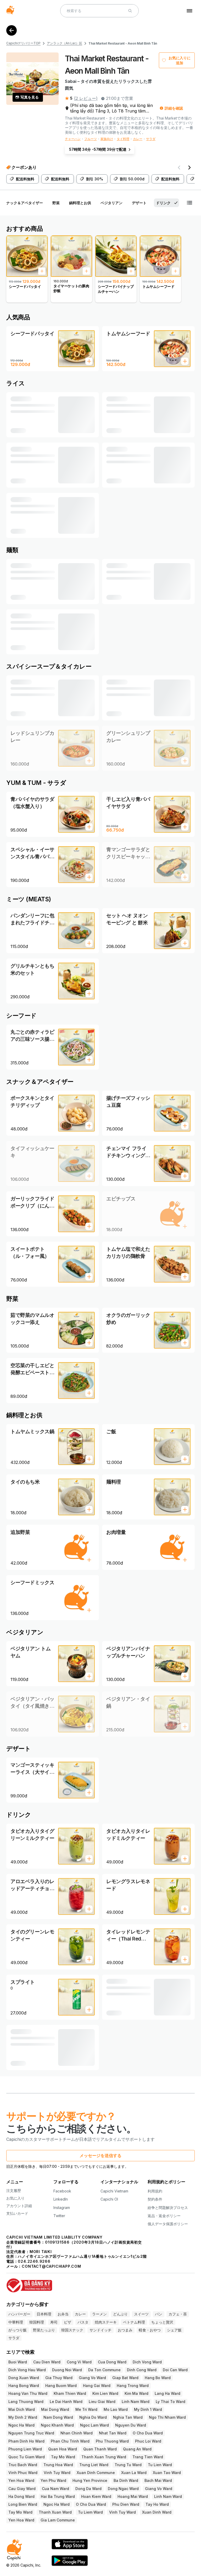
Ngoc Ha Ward (21, 2425)
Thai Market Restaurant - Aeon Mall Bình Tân (123, 43)
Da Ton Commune (104, 2370)
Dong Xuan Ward (24, 2378)
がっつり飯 (18, 2330)
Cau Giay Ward (22, 2489)
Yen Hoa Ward (21, 2480)
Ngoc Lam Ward (94, 2425)
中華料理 (16, 2322)
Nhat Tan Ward (113, 2433)
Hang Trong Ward (133, 2386)
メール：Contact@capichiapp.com (44, 2266)
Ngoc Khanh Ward (57, 2425)
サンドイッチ (100, 2330)
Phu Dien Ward (126, 2504)
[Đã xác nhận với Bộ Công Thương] (100, 2283)
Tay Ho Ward (157, 2504)
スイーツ (141, 2314)
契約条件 (155, 2199)
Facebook (62, 2191)
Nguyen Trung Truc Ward (31, 2433)
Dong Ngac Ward (123, 2489)
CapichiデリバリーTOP (23, 43)
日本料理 (44, 2314)
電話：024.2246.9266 (28, 2261)
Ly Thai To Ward (171, 2402)
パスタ (83, 2322)
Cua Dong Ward (112, 2362)
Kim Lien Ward (105, 2393)
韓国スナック (72, 2330)
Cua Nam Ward (55, 2489)
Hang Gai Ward (97, 2386)
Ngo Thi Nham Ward (167, 2417)
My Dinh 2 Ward (23, 2417)
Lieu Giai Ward (102, 2402)
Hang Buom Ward (61, 2386)
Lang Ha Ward (167, 2393)
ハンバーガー (19, 2314)
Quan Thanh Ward (100, 2449)
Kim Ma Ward (136, 2393)
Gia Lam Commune (58, 2520)
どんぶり (120, 2314)
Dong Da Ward (88, 2489)
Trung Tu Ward (128, 2465)
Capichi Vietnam (114, 2191)
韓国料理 (37, 2322)
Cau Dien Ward (47, 2362)
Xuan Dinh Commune (96, 2473)
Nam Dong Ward (58, 2417)
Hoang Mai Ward (133, 2496)
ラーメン (99, 2314)
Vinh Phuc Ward (23, 2473)
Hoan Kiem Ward (96, 2496)
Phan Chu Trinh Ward (70, 2441)
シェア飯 (174, 2330)
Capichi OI (109, 2199)
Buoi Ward (18, 2362)
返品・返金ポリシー (164, 2216)
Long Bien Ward (23, 2504)
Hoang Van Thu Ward (28, 2393)
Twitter (59, 2216)
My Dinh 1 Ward (148, 2409)
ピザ (68, 2322)
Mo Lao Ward (116, 2409)
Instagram (62, 2208)
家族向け (107, 139)
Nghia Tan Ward (128, 2417)
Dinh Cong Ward (142, 2370)
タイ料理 (123, 139)
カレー (138, 139)
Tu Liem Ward (90, 2512)
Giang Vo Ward (92, 2378)
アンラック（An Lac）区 (65, 43)
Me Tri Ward (86, 2409)
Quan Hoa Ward (63, 2449)
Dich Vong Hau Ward (27, 2370)
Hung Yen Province (90, 2480)
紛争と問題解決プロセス (168, 2208)
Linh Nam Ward (136, 2402)
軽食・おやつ (150, 2330)
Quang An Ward (137, 2449)
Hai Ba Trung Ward (58, 2496)
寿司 (54, 2322)
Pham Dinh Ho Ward (26, 2441)
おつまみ (125, 2330)
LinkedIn (61, 2199)
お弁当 (63, 2314)
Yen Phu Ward (53, 2480)
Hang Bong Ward (24, 2386)
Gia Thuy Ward (59, 2378)
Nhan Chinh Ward (77, 2433)
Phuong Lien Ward (25, 2449)
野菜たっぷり (44, 2330)
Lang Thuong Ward (26, 2402)
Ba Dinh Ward (126, 2480)
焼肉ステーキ (106, 2322)
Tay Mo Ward (63, 2457)
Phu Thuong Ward (112, 2441)
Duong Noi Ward (67, 2370)
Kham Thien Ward (70, 2393)
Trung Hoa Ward (58, 2465)
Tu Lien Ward (160, 2465)
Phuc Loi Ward (148, 2441)
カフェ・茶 (178, 2314)
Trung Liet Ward (94, 2465)
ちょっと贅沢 (162, 2322)
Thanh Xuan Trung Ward (104, 2457)
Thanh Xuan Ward (55, 2512)
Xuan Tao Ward (167, 2473)
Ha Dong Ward (21, 2496)
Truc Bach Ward (23, 2465)
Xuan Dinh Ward (157, 2512)
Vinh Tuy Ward (57, 2473)
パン (159, 2314)
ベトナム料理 (134, 2322)
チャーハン (73, 139)
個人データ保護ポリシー (168, 2224)
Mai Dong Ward (55, 2409)
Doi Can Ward (175, 2370)
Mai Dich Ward (22, 2409)
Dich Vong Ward (147, 2362)
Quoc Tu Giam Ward (27, 2457)
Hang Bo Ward (158, 2378)
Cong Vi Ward (79, 2362)
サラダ (151, 139)
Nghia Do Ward (93, 2417)
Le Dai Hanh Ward (66, 2402)
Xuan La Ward (134, 2473)
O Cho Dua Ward (148, 2433)
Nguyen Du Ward (131, 2425)
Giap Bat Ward (125, 2378)
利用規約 (155, 2191)
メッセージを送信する (100, 2155)
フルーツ (91, 139)
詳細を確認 (174, 108)
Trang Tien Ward (148, 2457)
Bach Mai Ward (158, 2480)
